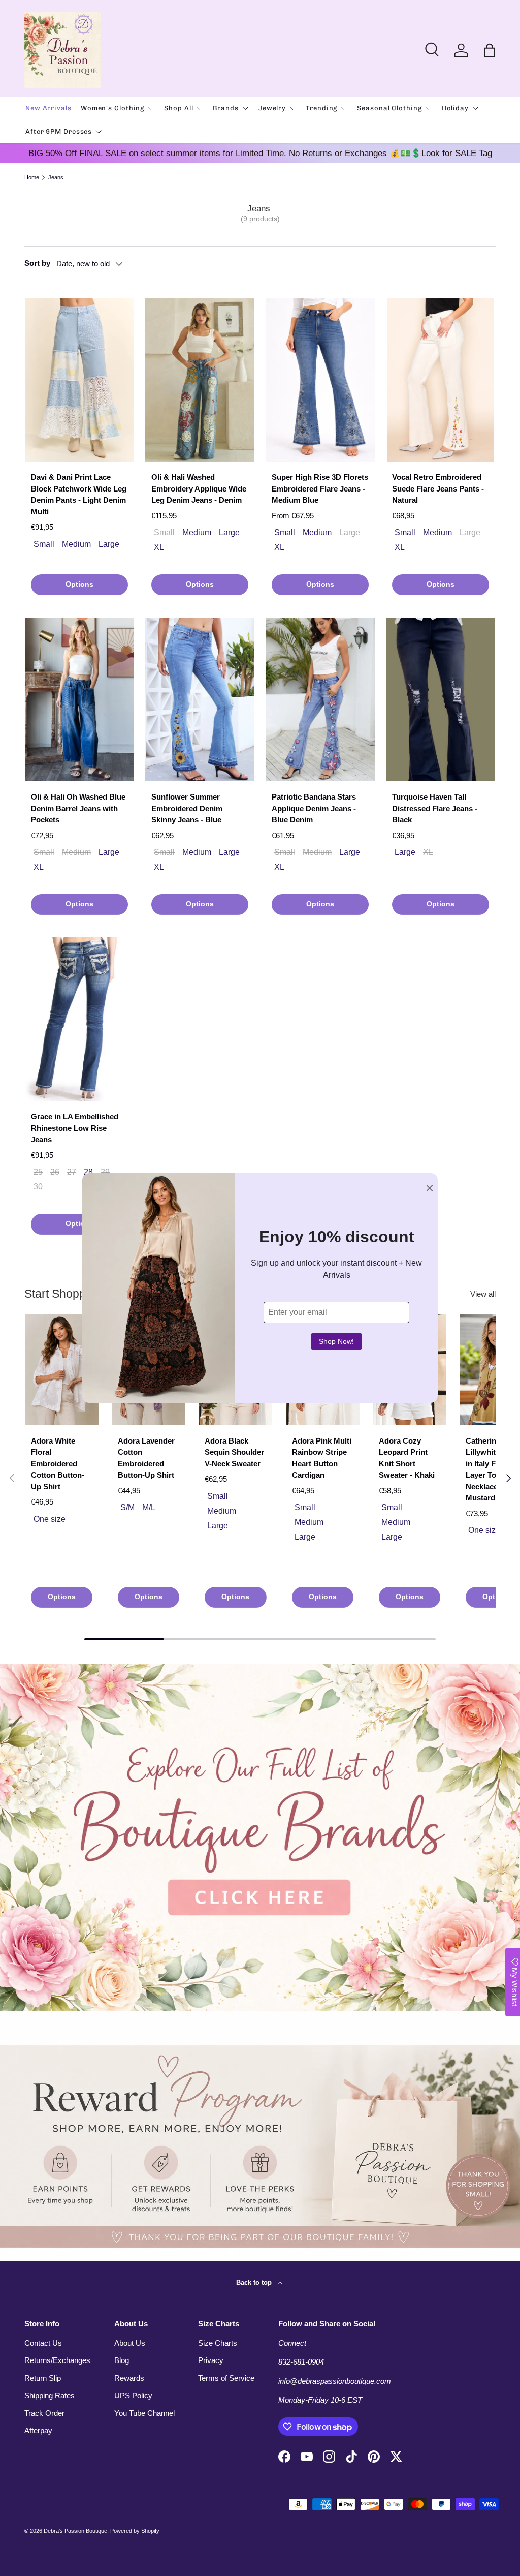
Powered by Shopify (135, 2531)
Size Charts (218, 2343)
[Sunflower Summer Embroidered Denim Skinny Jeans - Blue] (200, 700)
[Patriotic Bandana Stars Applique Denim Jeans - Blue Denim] (320, 700)
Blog (122, 2360)
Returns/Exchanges (57, 2360)
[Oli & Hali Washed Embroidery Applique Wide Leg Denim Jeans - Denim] (200, 380)
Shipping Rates (50, 2395)
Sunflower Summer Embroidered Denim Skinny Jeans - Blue (187, 808)
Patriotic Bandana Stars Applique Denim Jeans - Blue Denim (314, 808)
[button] (490, 50)
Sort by (37, 263)
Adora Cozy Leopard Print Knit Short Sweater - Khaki (407, 1458)
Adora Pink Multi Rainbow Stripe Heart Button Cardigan (322, 1458)
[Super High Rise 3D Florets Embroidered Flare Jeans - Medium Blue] (320, 380)
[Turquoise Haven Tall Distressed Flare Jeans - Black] (441, 700)
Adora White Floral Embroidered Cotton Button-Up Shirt (58, 1464)
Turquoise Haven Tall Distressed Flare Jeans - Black (435, 808)
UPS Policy (133, 2395)
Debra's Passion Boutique (75, 2531)
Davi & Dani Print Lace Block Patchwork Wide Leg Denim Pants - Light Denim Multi (79, 494)
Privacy (211, 2360)
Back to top (255, 2282)
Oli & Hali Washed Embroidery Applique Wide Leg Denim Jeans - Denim (199, 488)
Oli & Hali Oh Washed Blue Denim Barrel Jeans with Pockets (78, 808)
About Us (130, 2343)
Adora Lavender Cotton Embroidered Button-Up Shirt (146, 1458)
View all (483, 1294)
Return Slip (43, 2378)
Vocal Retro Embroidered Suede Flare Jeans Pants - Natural (438, 488)
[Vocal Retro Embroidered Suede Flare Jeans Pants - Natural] (441, 380)
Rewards (129, 2378)
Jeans (56, 178)
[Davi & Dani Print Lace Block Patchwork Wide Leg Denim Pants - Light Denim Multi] (79, 380)
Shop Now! (336, 1341)
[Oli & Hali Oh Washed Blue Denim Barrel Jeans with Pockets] (79, 700)
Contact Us (43, 2343)
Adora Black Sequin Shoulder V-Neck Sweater (234, 1452)
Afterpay (38, 2430)
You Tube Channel (144, 2413)
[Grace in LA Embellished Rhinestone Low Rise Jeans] (79, 1019)
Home (32, 178)
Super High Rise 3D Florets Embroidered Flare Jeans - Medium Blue (320, 488)
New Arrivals (48, 108)
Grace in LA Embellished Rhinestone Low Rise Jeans (75, 1128)
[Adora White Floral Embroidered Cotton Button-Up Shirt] (62, 1370)
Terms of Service (226, 2378)
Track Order (44, 2413)
